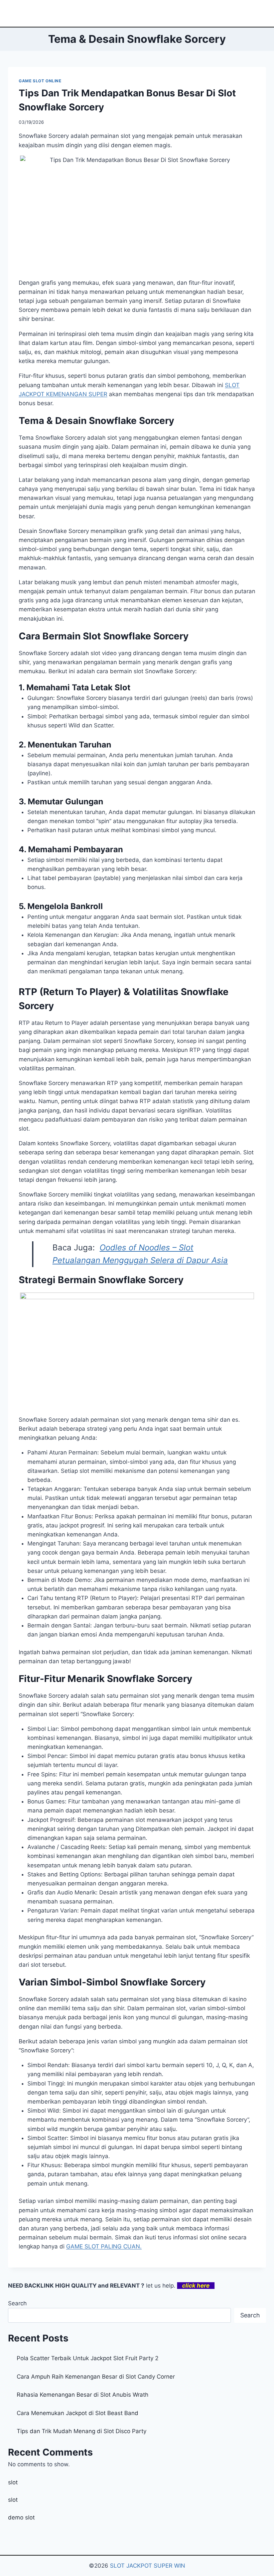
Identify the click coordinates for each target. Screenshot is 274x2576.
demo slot (21, 2517)
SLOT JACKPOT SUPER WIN (148, 2566)
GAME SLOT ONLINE (40, 81)
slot (13, 2482)
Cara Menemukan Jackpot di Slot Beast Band (78, 2413)
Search (17, 2303)
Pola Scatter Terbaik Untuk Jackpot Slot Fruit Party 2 (88, 2358)
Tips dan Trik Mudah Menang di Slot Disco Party (82, 2431)
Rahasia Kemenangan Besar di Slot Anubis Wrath (83, 2395)
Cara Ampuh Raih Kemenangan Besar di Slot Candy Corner (96, 2377)
